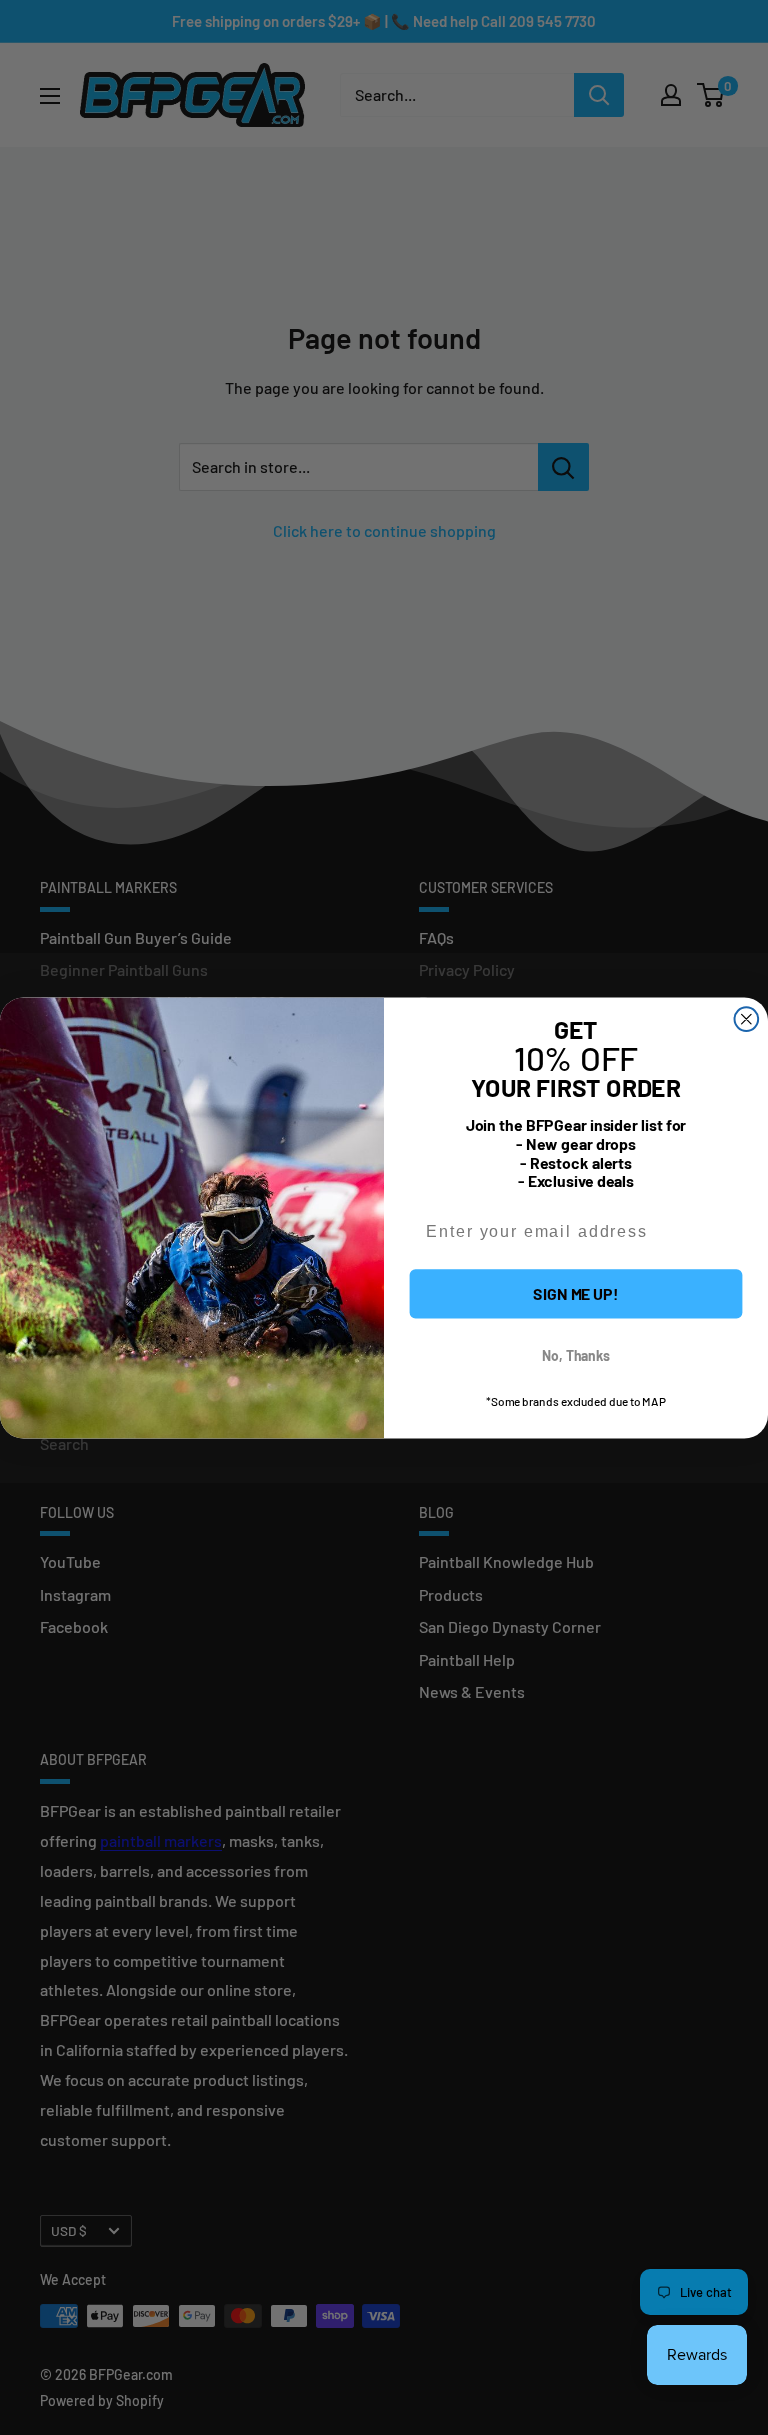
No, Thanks (576, 1354)
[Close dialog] (747, 1019)
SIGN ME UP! (576, 1292)
